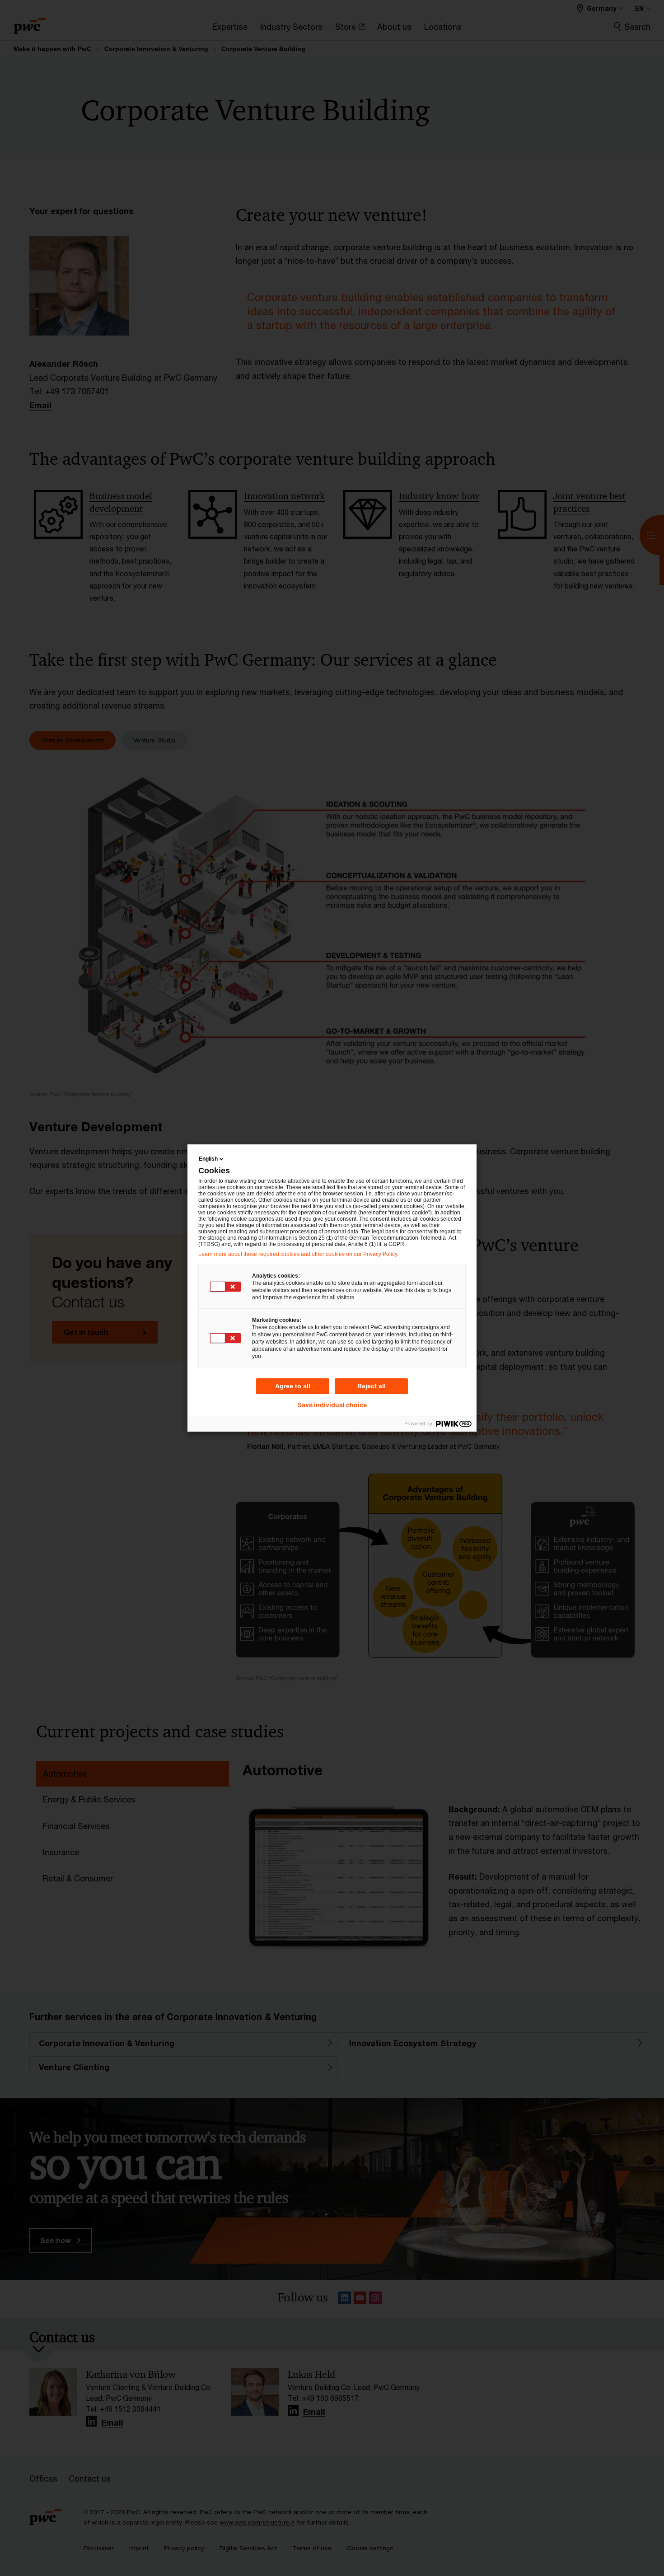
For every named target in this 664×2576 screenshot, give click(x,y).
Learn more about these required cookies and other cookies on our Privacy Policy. (298, 1254)
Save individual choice (332, 1405)
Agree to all (293, 1386)
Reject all (372, 1386)
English (208, 1159)
